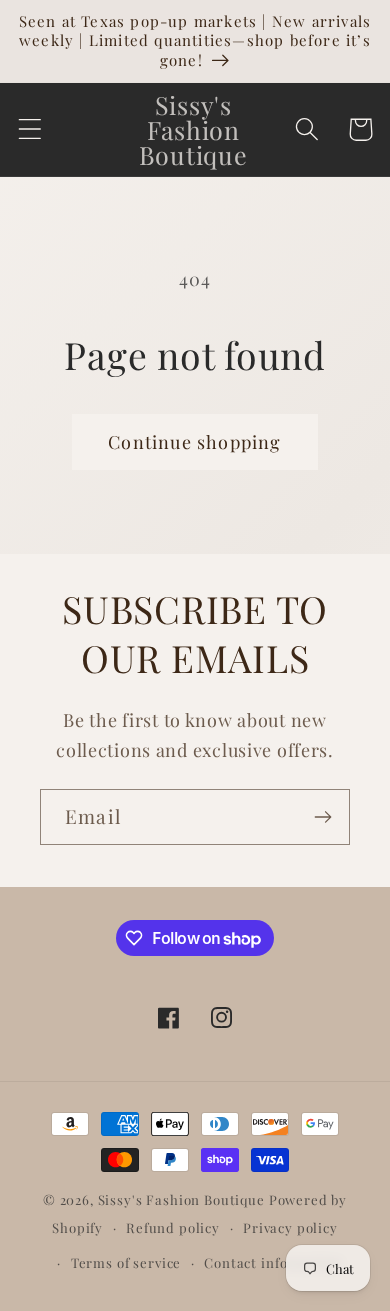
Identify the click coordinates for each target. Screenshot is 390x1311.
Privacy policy (290, 1227)
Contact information (273, 1262)
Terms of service (126, 1262)
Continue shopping (194, 442)
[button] (30, 129)
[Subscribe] (322, 817)
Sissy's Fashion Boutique (181, 1199)
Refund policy (173, 1227)
